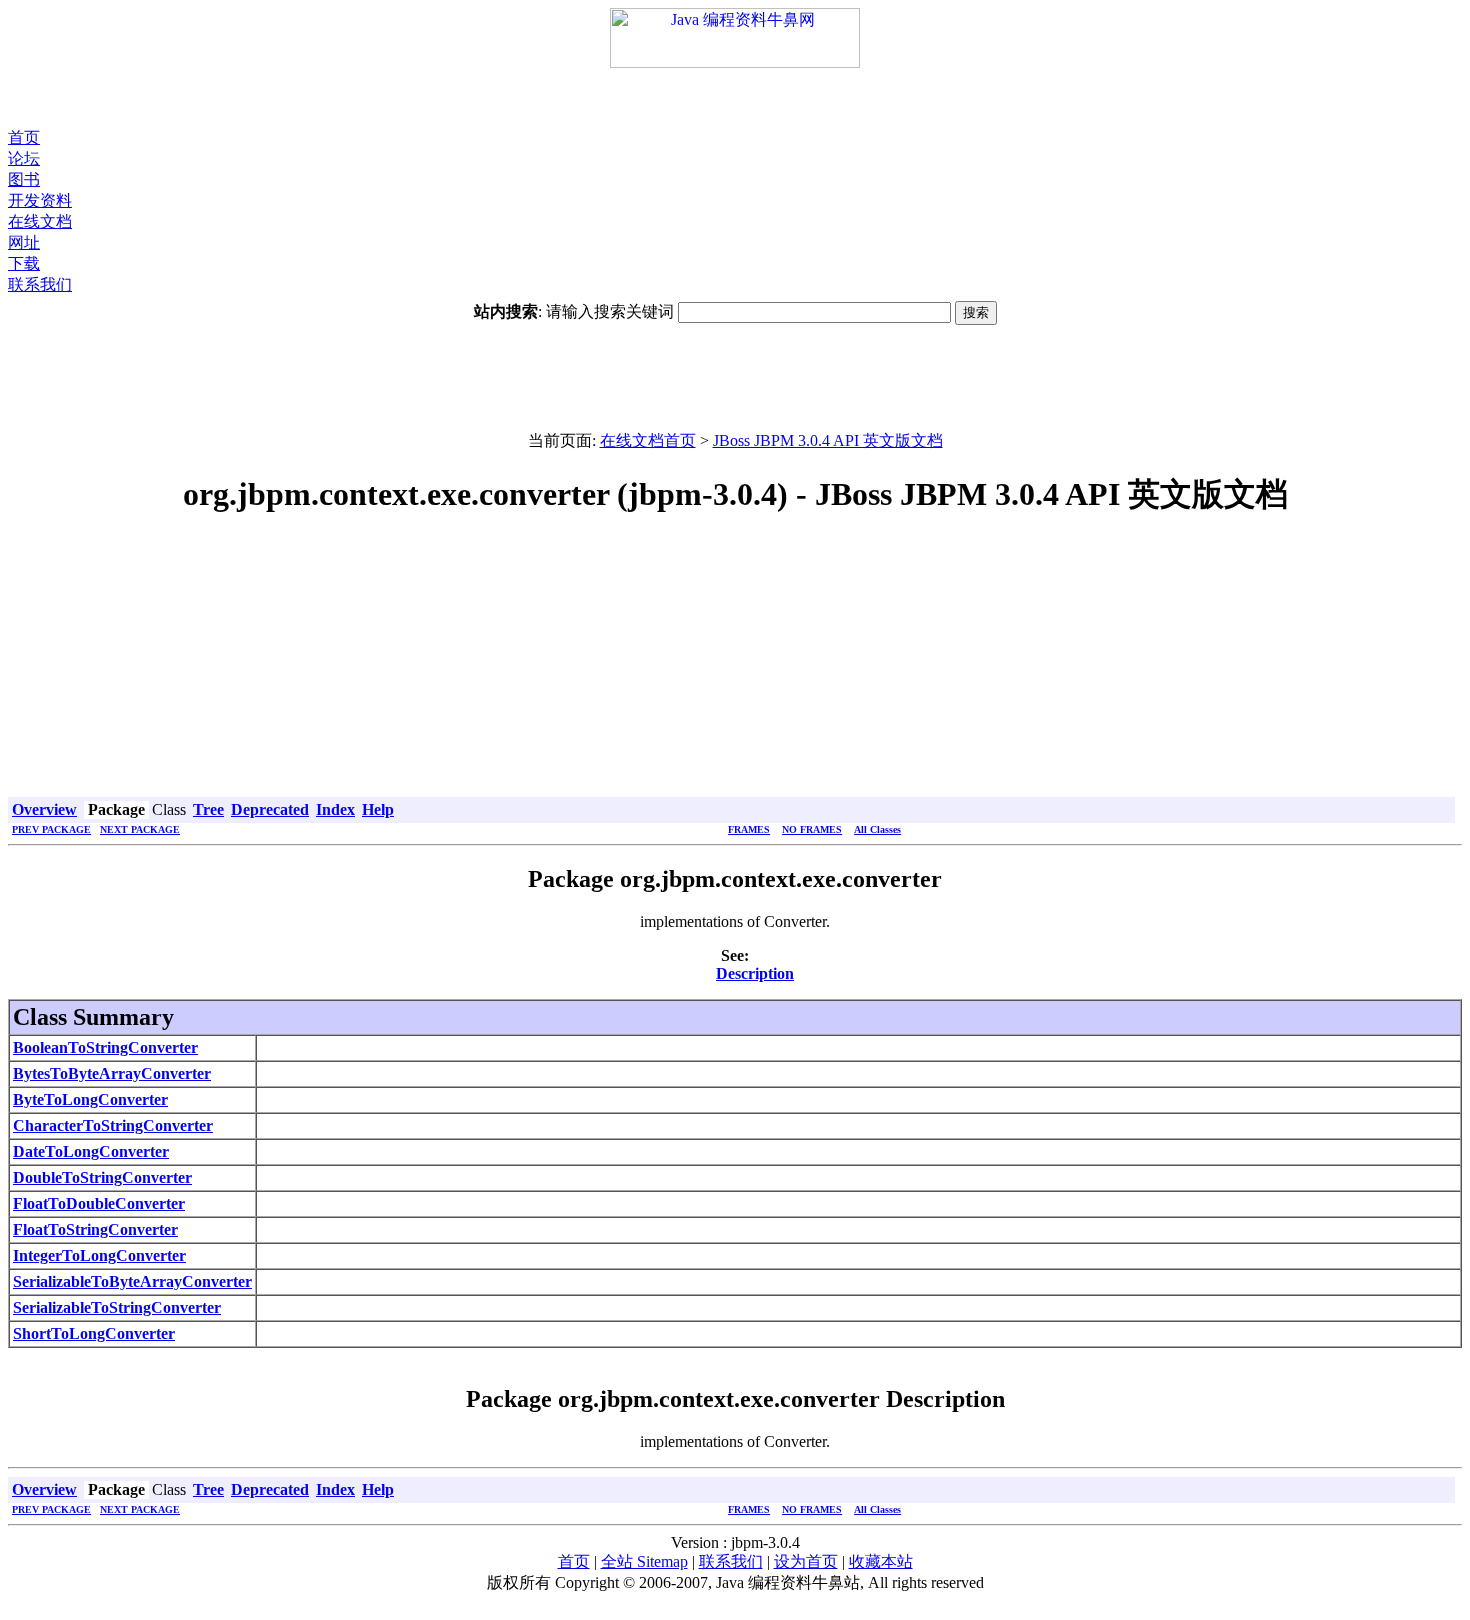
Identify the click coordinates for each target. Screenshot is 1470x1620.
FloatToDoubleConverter (99, 1203)
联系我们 (40, 284)
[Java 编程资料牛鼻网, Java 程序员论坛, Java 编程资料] (735, 62)
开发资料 (40, 200)
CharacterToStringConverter (113, 1125)
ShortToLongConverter (94, 1333)
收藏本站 (881, 1561)
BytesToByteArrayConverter (112, 1073)
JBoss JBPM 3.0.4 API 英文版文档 (828, 440)
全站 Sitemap (644, 1561)
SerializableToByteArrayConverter (132, 1281)
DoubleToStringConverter (102, 1177)
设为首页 (806, 1561)
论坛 (24, 158)
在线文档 (40, 221)
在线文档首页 (648, 440)
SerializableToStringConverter (117, 1307)
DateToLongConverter (91, 1151)
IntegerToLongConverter (99, 1255)
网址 (24, 242)
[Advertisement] (735, 98)
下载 (24, 263)
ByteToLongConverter (90, 1099)
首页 (24, 137)
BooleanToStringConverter (105, 1047)
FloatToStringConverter (95, 1229)
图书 (24, 179)
